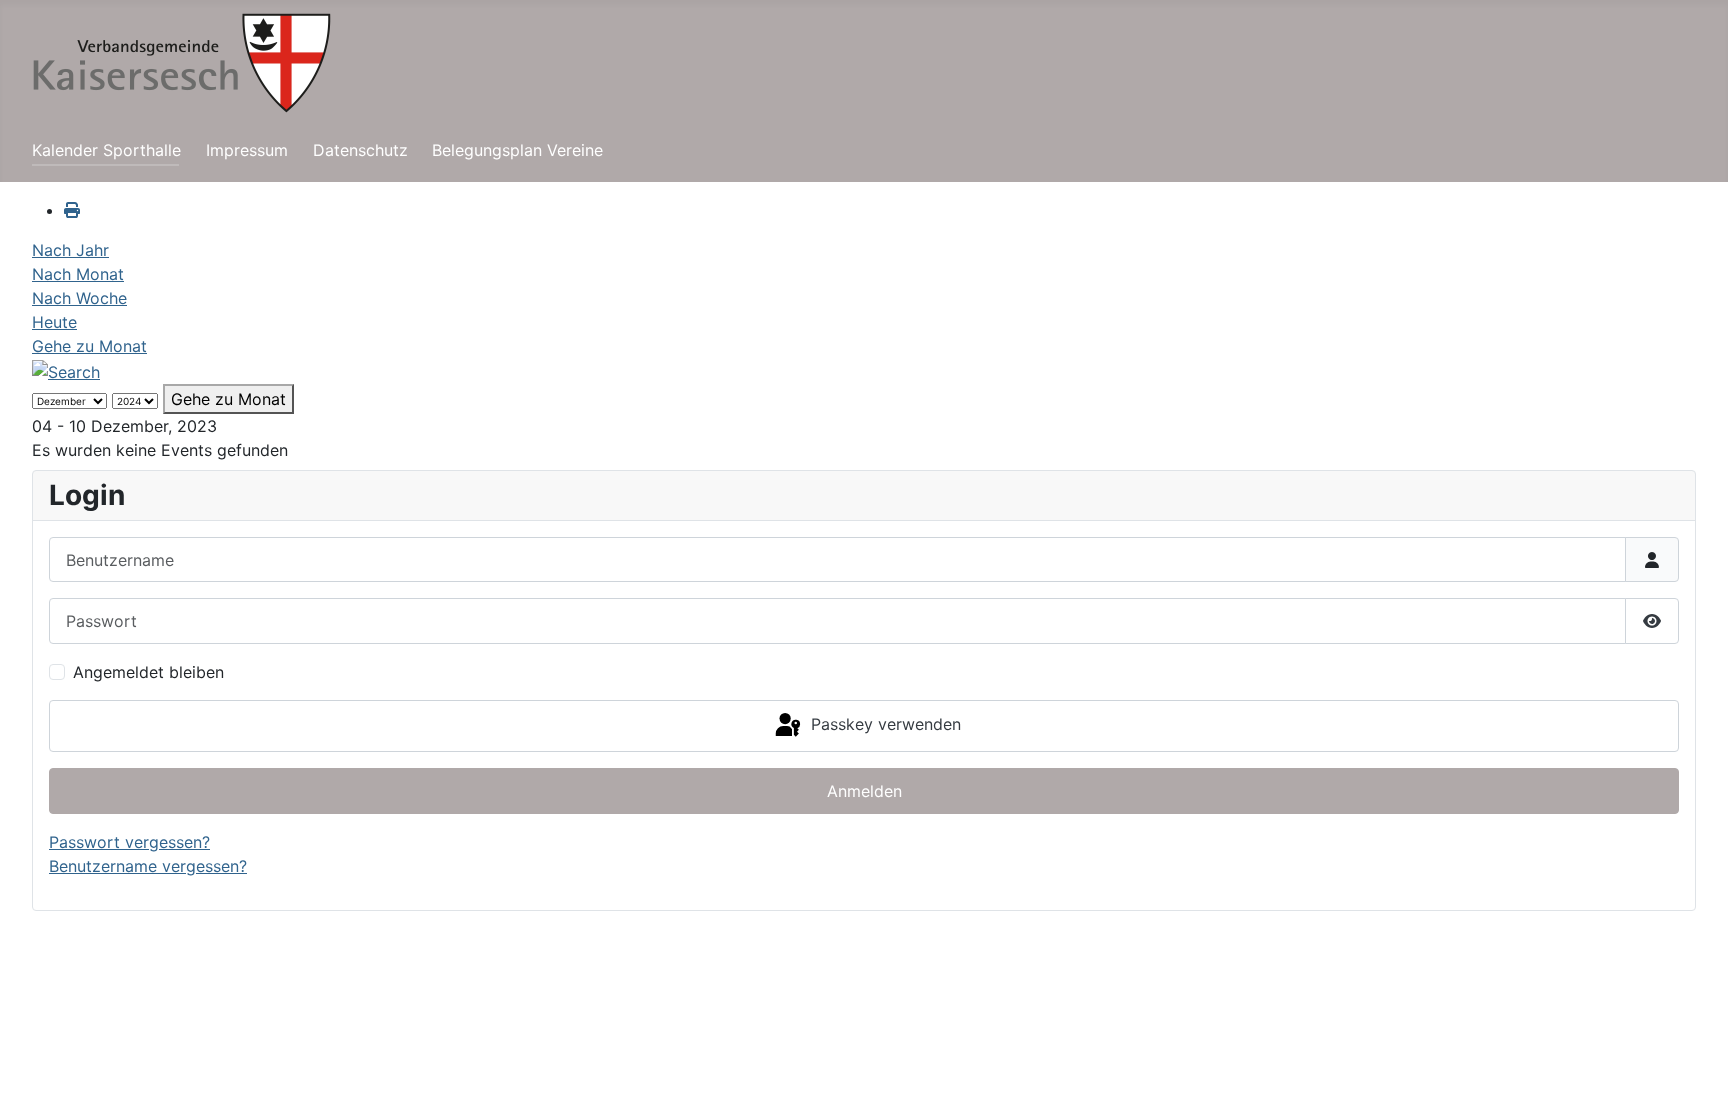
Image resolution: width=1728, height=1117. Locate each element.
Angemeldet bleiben (148, 672)
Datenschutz (360, 150)
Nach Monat (78, 274)
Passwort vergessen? (129, 842)
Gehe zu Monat (89, 346)
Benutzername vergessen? (148, 866)
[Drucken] (72, 210)
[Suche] (66, 370)
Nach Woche (79, 298)
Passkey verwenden (883, 724)
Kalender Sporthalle (106, 150)
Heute (54, 322)
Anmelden (864, 791)
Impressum (247, 150)
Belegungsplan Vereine (517, 150)
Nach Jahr (70, 250)
